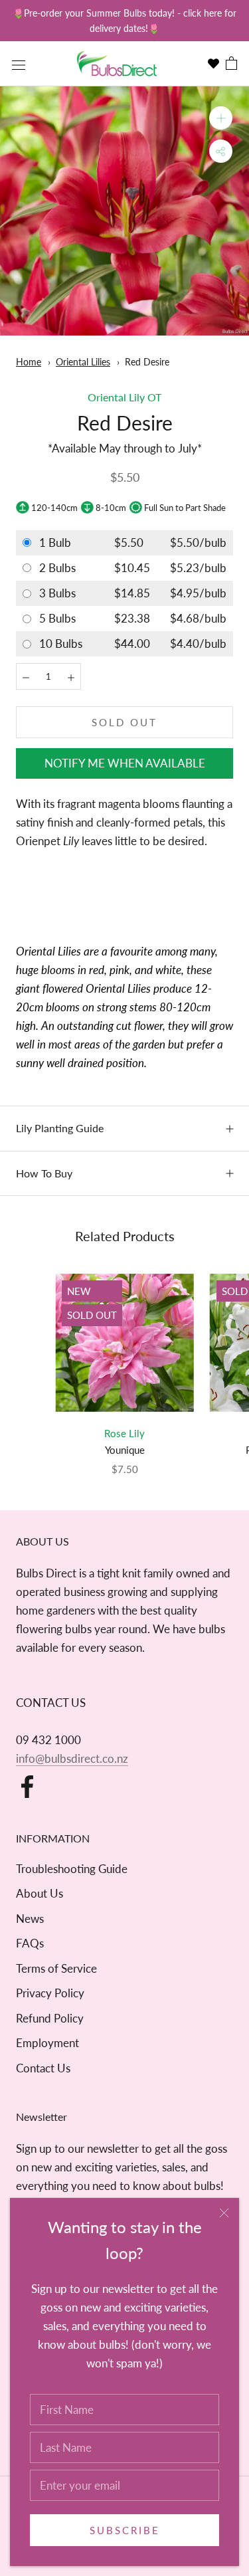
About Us (40, 1893)
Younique (125, 1450)
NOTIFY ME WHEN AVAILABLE (125, 763)
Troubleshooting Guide (72, 1869)
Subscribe (125, 2530)
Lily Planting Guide (60, 1128)
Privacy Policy (50, 1993)
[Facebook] (27, 1787)
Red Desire (147, 362)
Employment (47, 2043)
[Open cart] (231, 64)
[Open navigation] (19, 64)
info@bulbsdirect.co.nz (72, 1758)
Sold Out (124, 722)
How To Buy (44, 1173)
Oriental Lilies (83, 362)
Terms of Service (56, 1968)
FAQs (30, 1943)
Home (29, 362)
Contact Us (43, 2068)
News (30, 1919)
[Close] (224, 2213)
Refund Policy (50, 2018)
